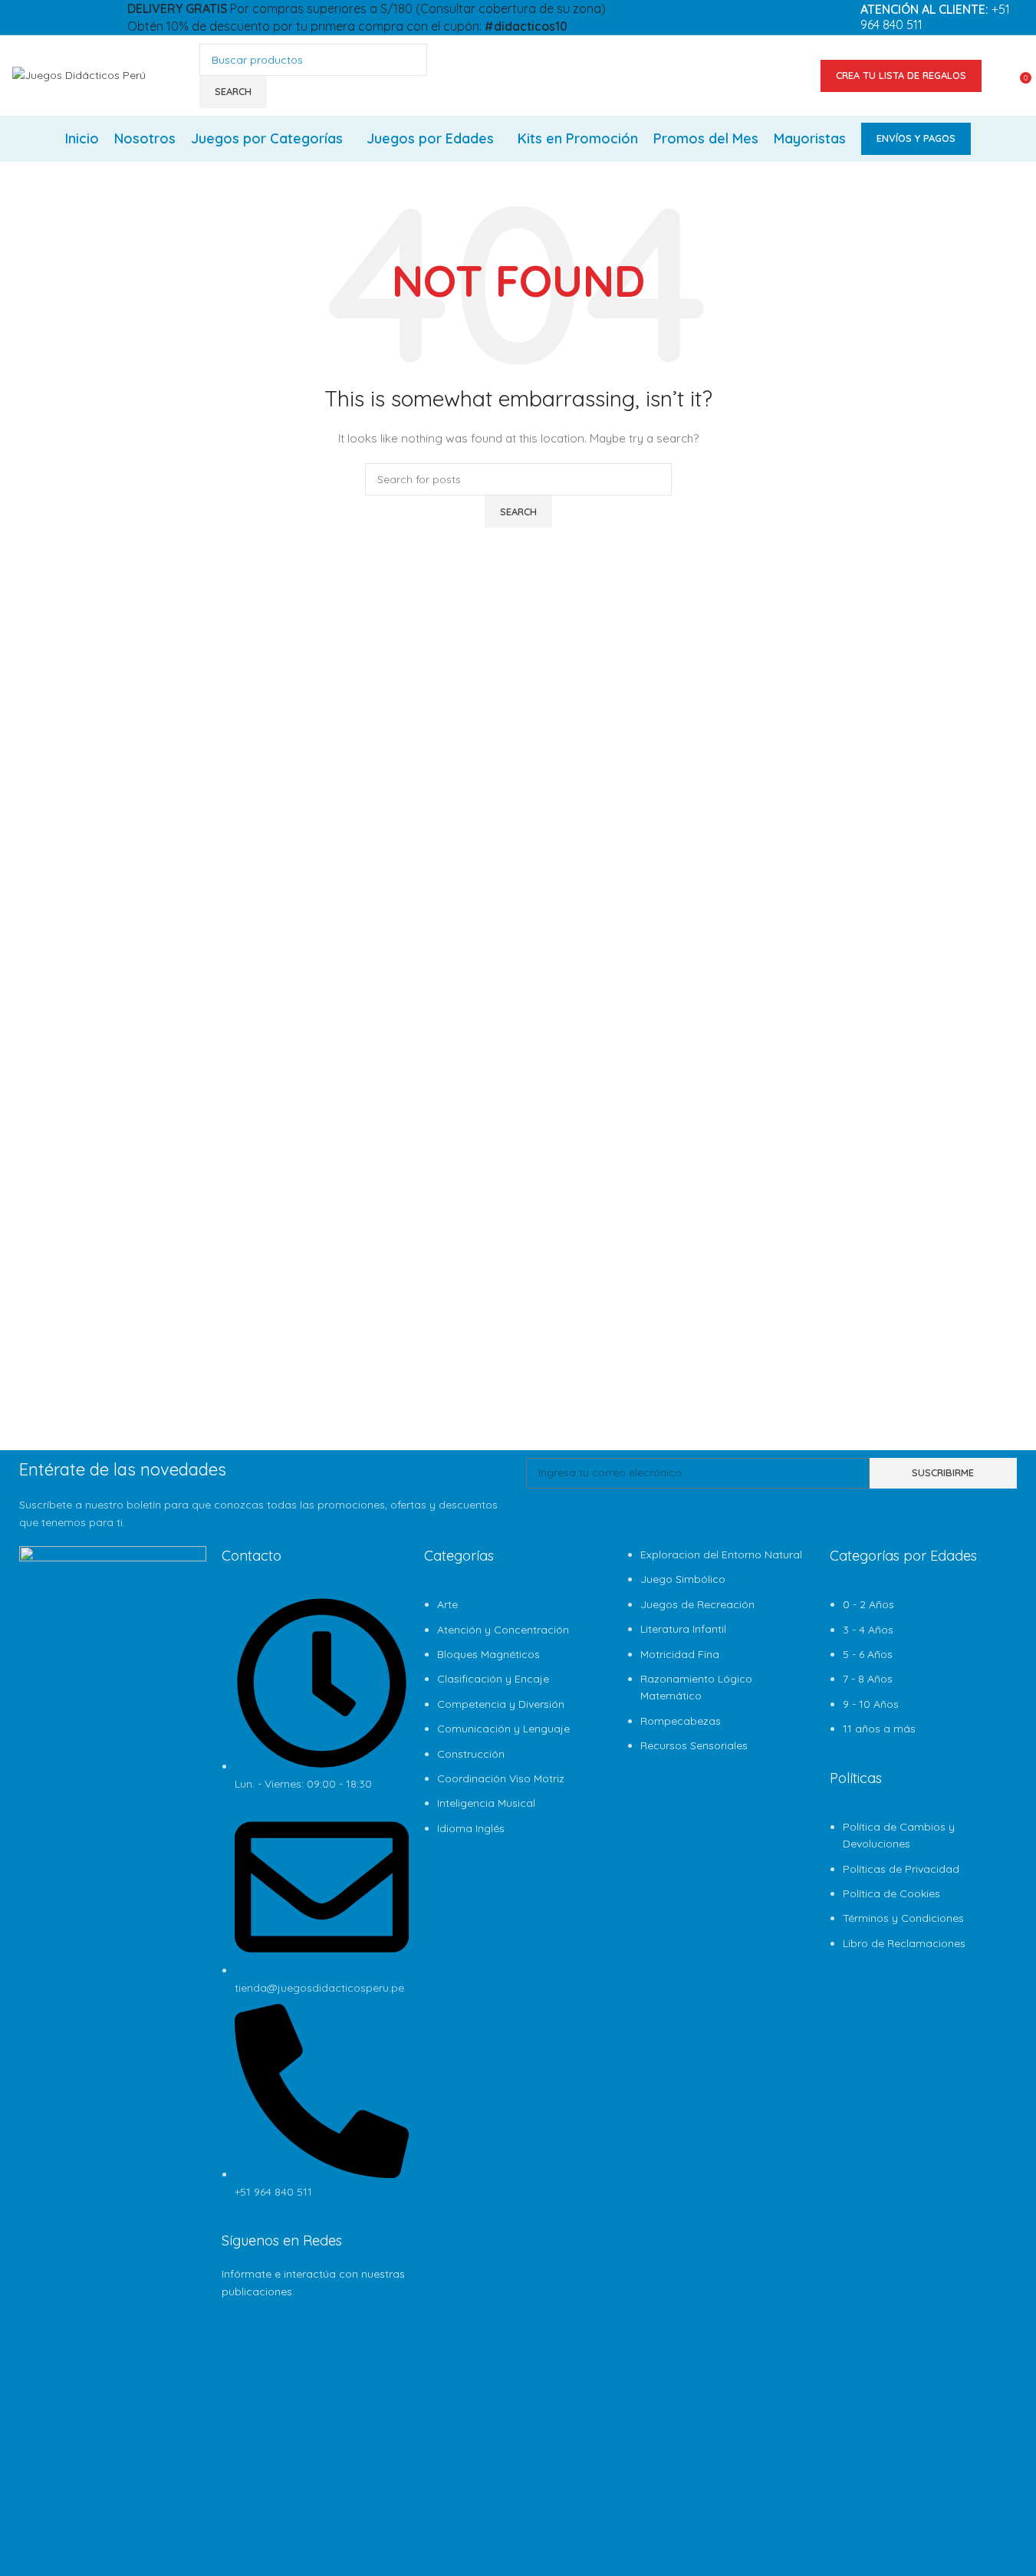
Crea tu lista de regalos (901, 75)
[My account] (1003, 76)
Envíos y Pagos (916, 138)
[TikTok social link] (58, 35)
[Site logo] (79, 74)
